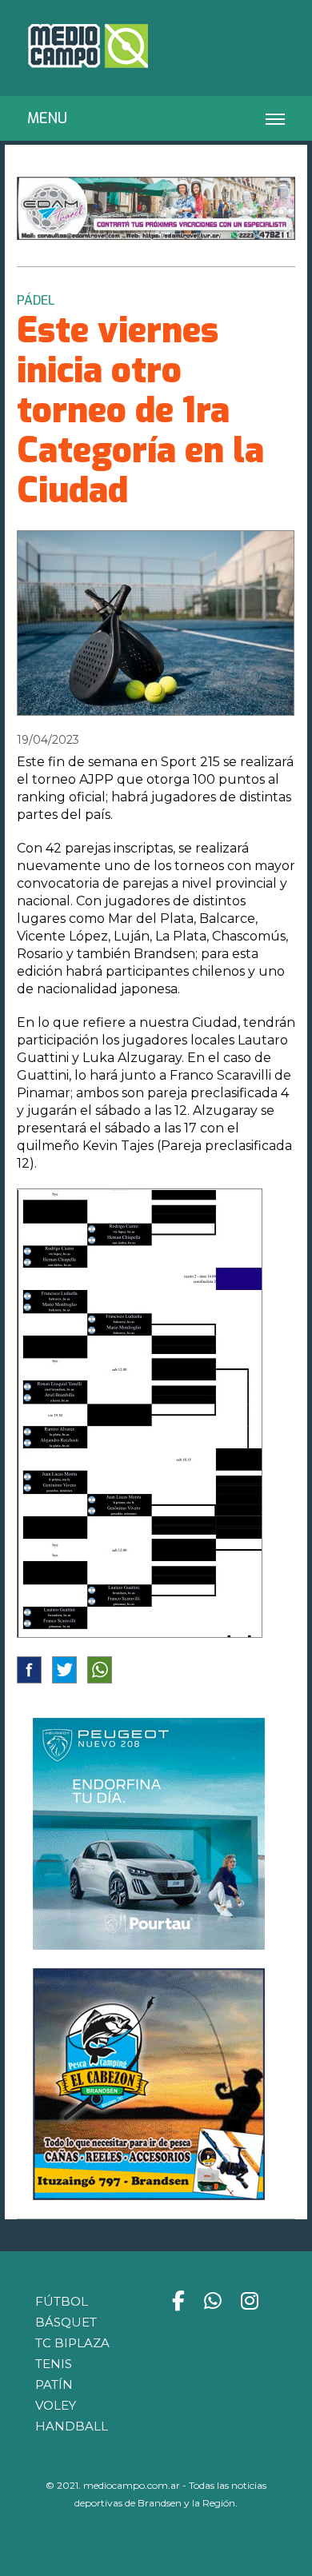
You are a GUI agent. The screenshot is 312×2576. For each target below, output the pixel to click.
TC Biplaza (72, 2343)
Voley (56, 2405)
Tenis (54, 2364)
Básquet (66, 2322)
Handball (72, 2426)
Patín (54, 2384)
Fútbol (62, 2301)
